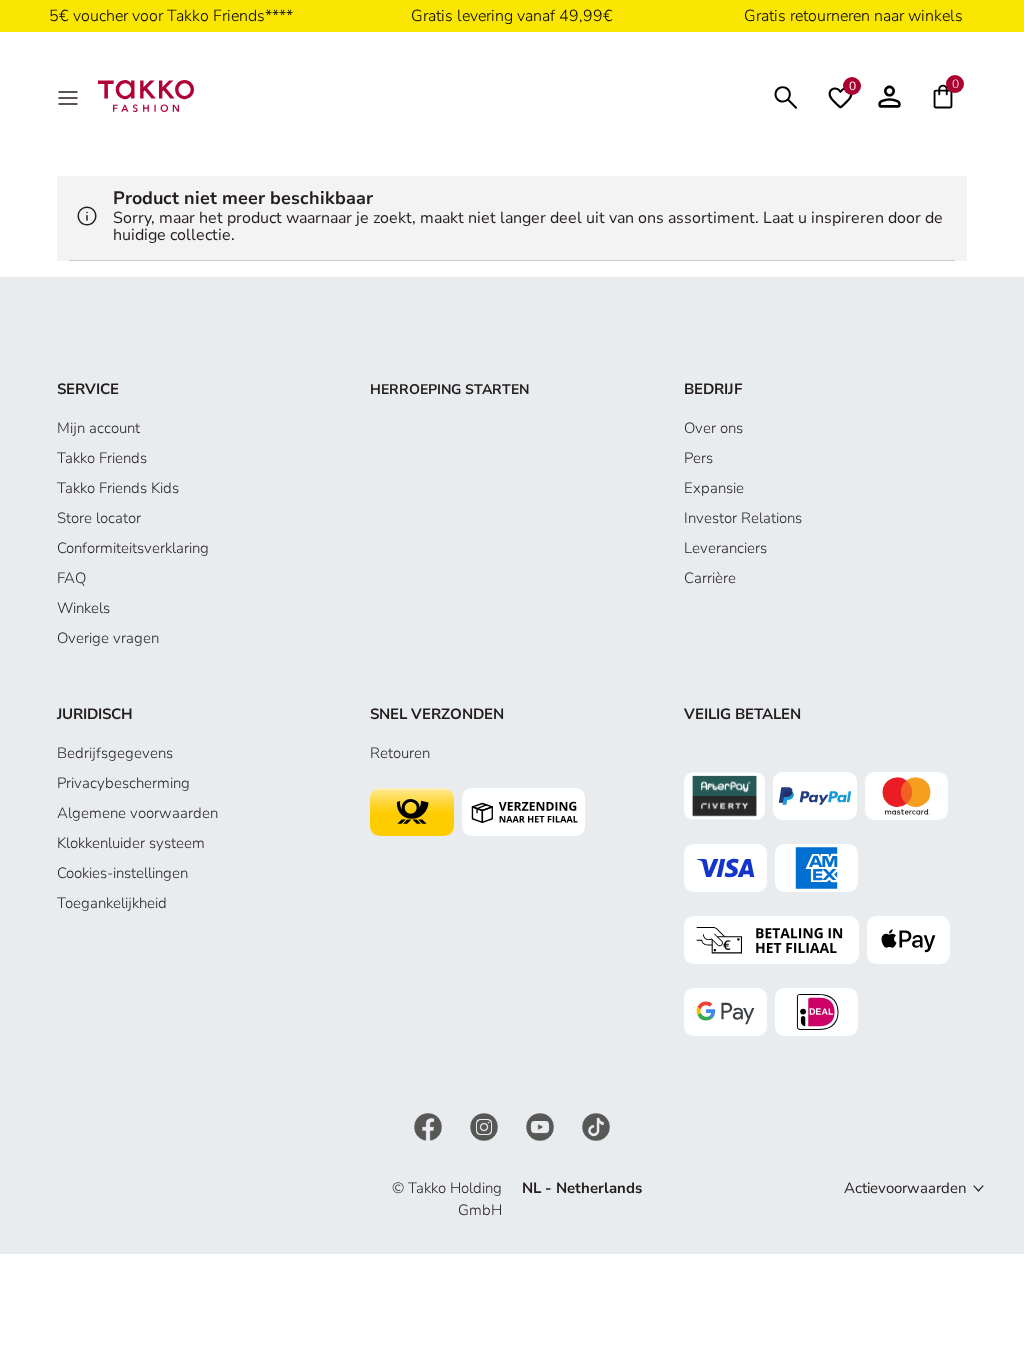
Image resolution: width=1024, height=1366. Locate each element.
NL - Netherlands (582, 1188)
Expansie (714, 488)
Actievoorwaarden (905, 1188)
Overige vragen (108, 638)
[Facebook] (430, 1125)
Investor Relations (743, 518)
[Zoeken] (786, 95)
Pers (698, 458)
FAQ (71, 578)
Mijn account (98, 428)
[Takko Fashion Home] (146, 95)
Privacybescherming (123, 783)
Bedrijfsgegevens (115, 753)
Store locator (99, 518)
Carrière (710, 578)
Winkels (83, 608)
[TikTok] (596, 1125)
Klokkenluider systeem (131, 843)
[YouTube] (542, 1125)
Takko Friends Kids (118, 488)
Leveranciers (725, 548)
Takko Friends (102, 458)
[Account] (889, 96)
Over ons (713, 428)
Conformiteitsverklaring (133, 548)
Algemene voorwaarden (137, 813)
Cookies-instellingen (122, 873)
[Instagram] (486, 1125)
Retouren (400, 753)
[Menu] (70, 96)
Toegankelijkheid (112, 903)
